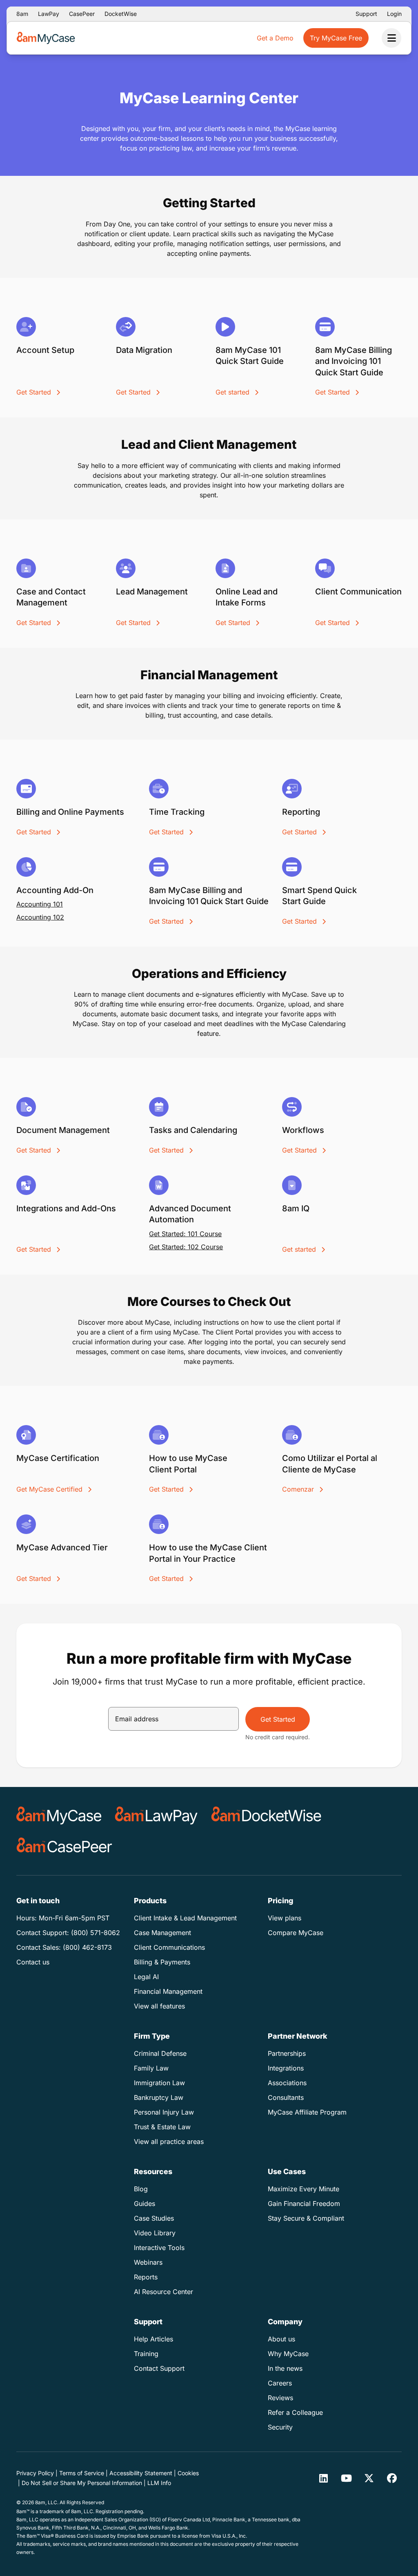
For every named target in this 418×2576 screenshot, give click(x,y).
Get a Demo (275, 38)
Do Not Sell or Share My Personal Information (82, 2483)
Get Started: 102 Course (186, 1247)
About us (281, 2339)
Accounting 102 (40, 917)
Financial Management (168, 1991)
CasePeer (82, 14)
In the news (285, 2368)
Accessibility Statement (141, 2473)
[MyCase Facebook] (392, 2478)
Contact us (33, 1962)
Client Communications (169, 1947)
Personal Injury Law (164, 2112)
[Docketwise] (266, 1816)
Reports (146, 2277)
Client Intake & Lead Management (185, 1918)
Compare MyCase (296, 1933)
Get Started (35, 392)
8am (22, 14)
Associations (287, 2083)
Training (146, 2354)
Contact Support (159, 2368)
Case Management (162, 1933)
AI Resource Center (163, 2292)
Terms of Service (82, 2473)
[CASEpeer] (64, 1847)
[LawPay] (156, 1816)
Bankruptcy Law (159, 2097)
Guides (145, 2204)
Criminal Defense (160, 2053)
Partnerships (287, 2053)
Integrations (286, 2068)
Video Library (155, 2233)
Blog (141, 2189)
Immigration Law (159, 2083)
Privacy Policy (35, 2473)
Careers (280, 2383)
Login (394, 14)
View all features (159, 2006)
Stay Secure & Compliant (306, 2218)
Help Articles (153, 2339)
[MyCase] (59, 1816)
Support (366, 14)
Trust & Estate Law (162, 2127)
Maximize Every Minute (303, 2189)
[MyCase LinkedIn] (323, 2478)
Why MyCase (288, 2354)
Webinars (148, 2262)
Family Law (151, 2068)
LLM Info (159, 2483)
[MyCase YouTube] (346, 2478)
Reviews (280, 2398)
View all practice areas (169, 2141)
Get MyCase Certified (50, 1489)
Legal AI (146, 1977)
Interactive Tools (159, 2248)
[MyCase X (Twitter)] (369, 2478)
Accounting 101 (40, 904)
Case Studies (154, 2218)
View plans (285, 1918)
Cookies (188, 2473)
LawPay (49, 14)
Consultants (286, 2097)
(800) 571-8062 (96, 1933)
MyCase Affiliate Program (307, 2112)
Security (280, 2427)
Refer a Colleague (295, 2412)
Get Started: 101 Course (185, 1234)
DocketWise (121, 14)
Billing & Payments (162, 1962)
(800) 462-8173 (87, 1947)
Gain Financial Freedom (304, 2204)
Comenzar (299, 1489)
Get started (233, 392)
